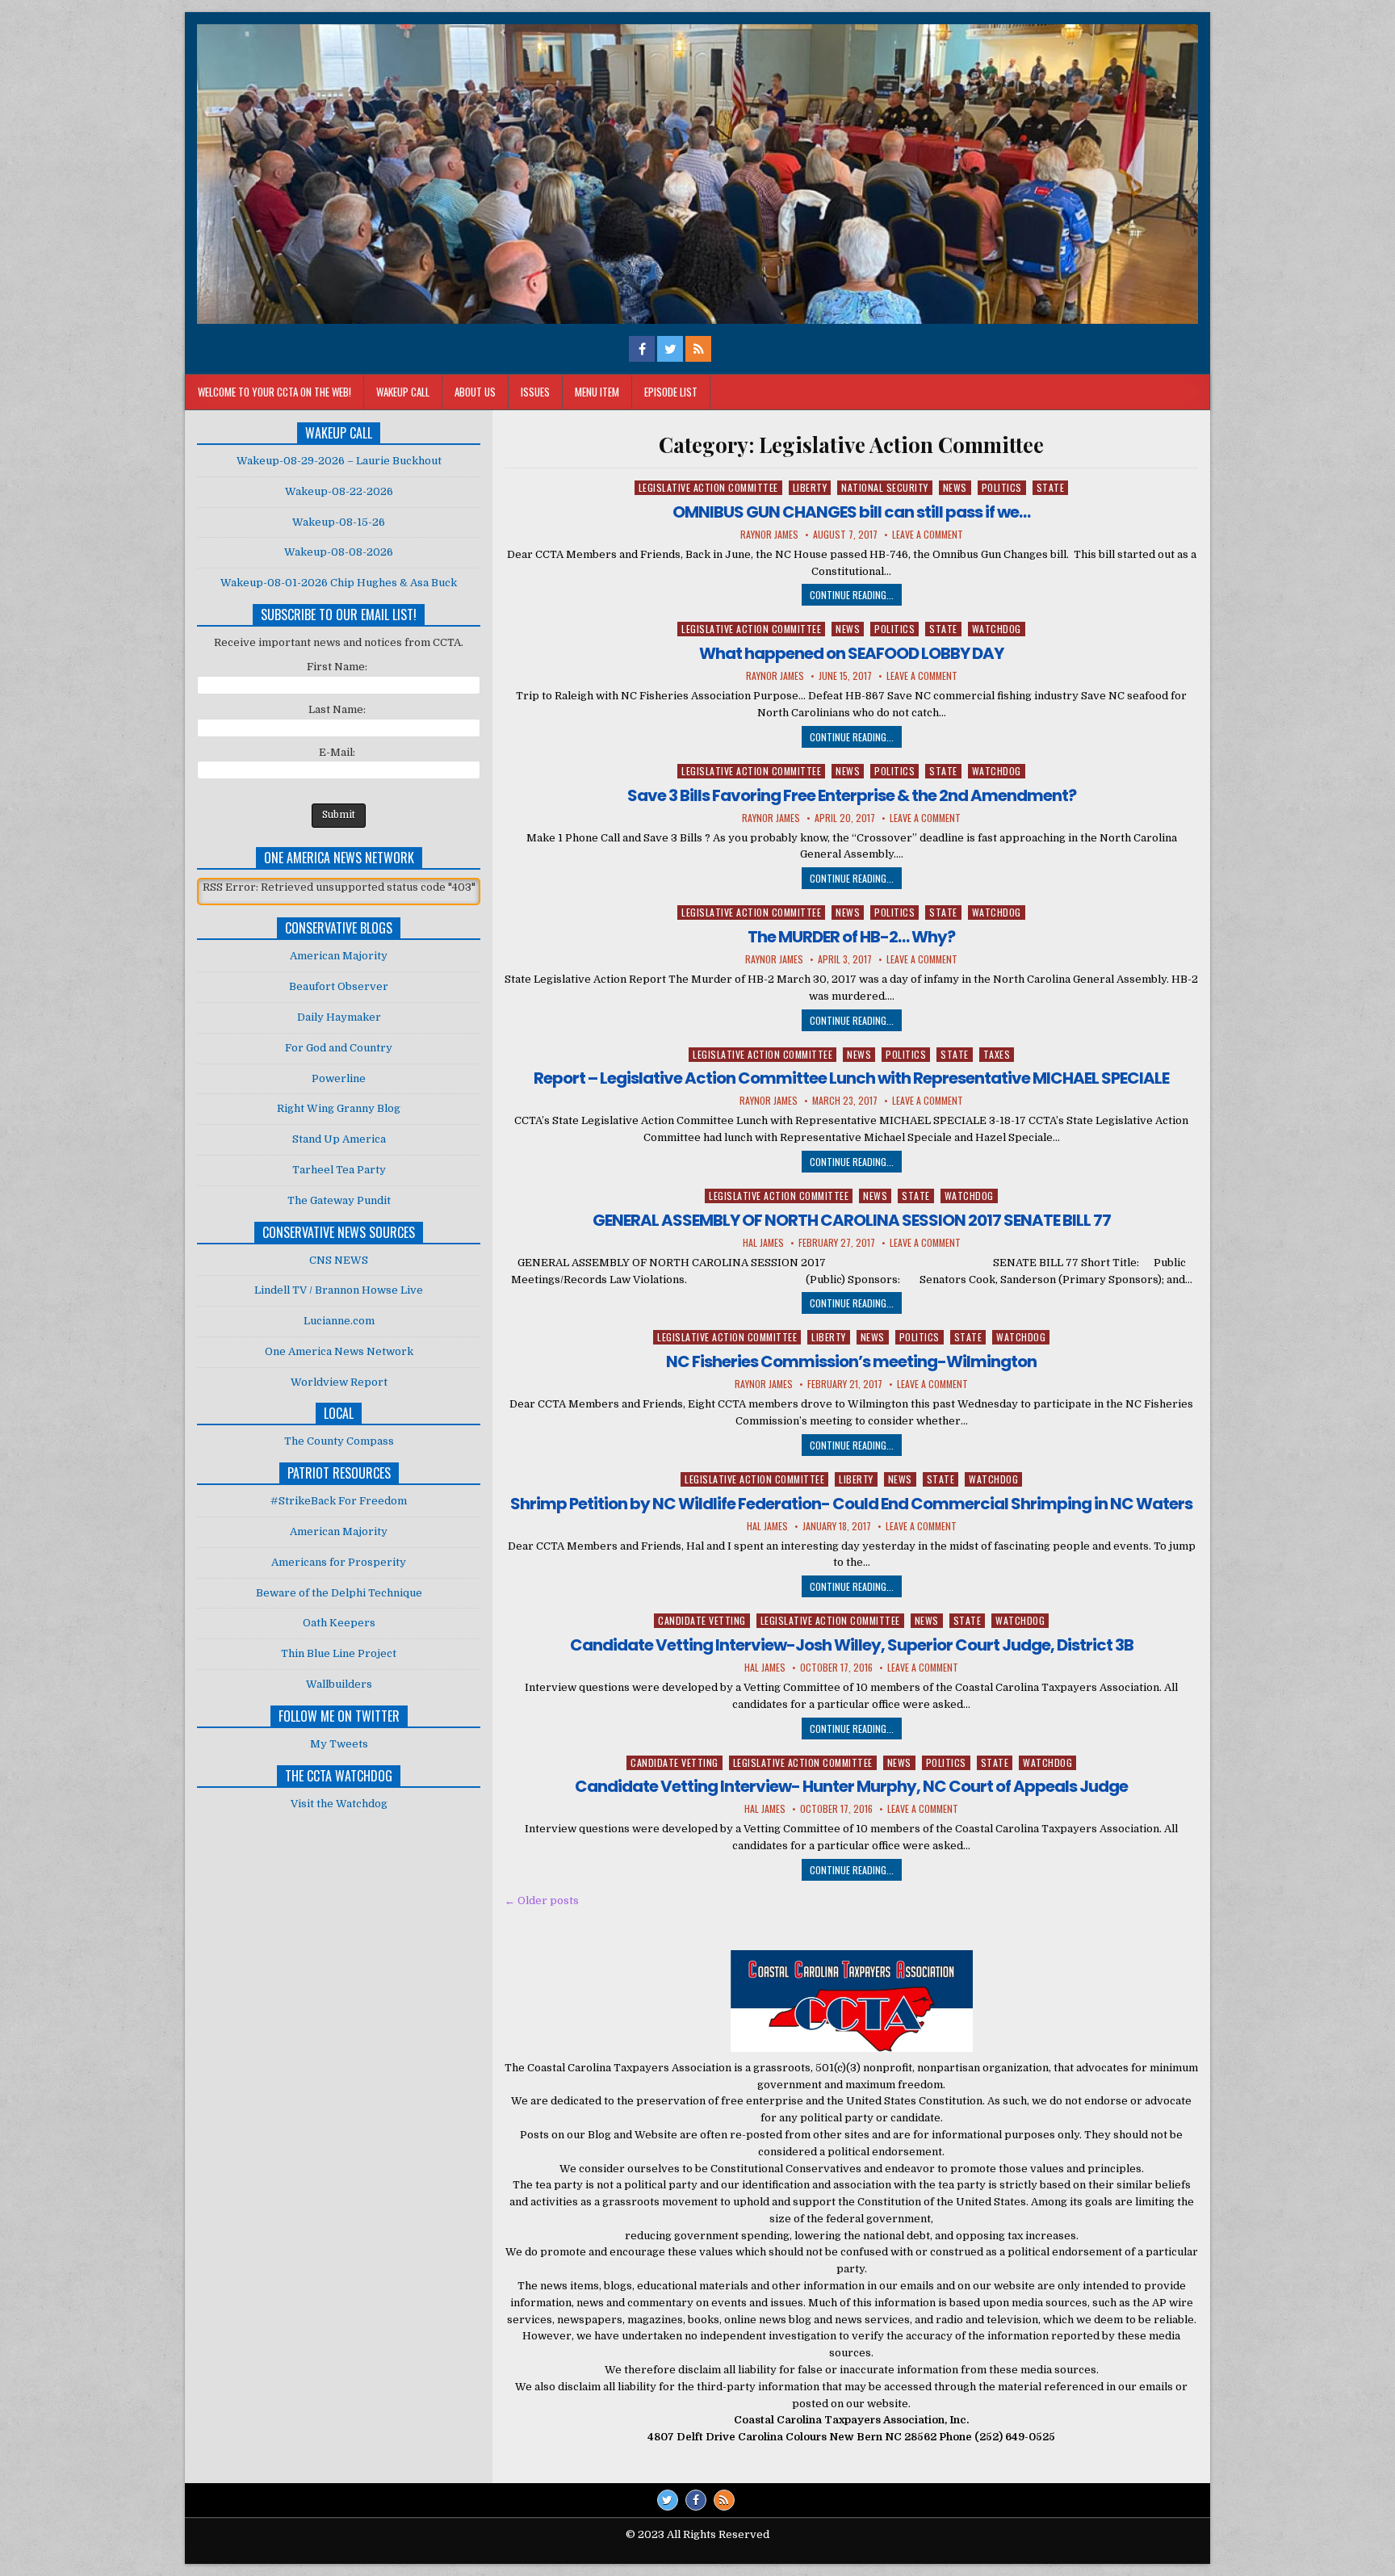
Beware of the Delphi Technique (339, 1593)
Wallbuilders (339, 1684)
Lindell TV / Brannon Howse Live (339, 1290)
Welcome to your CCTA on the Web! (274, 392)
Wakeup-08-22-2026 (339, 491)
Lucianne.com (339, 1321)
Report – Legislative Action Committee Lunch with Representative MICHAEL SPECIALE (851, 1078)
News (955, 487)
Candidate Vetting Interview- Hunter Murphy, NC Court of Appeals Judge (851, 1786)
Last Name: (337, 709)
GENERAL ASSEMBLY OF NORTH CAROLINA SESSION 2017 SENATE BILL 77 (852, 1220)
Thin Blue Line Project (339, 1653)
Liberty (810, 487)
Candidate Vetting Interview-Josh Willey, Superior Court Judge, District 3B (852, 1645)
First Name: (337, 667)
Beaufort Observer (339, 986)
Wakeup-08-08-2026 (339, 552)
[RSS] (724, 2500)
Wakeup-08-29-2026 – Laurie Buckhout (339, 461)
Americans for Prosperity (339, 1562)
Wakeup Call (403, 392)
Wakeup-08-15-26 (339, 522)
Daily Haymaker (339, 1017)
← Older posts (542, 1901)
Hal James (763, 1243)
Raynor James (769, 535)
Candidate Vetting (702, 1620)
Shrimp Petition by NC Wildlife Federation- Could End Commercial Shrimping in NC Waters (851, 1504)
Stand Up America (339, 1139)
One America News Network (339, 1351)
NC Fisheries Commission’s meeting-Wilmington (851, 1361)
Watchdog (997, 629)
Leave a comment (928, 535)
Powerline (339, 1078)
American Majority (339, 956)
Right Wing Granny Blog (339, 1108)
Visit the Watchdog (339, 1804)
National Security (885, 487)
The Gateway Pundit (339, 1200)
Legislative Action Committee (708, 487)
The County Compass (339, 1441)
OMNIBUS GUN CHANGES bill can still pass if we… (851, 512)
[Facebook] (696, 2500)
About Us (475, 392)
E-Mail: (337, 752)
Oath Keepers (339, 1623)
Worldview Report (339, 1382)
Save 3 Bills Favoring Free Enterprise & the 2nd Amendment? (852, 795)
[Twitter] (668, 2500)
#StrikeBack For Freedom (339, 1501)
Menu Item (597, 392)
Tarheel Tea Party (339, 1170)
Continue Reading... (852, 595)
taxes (997, 1054)
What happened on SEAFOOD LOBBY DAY (851, 653)
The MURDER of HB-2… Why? (851, 937)
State (1051, 487)
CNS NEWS (339, 1260)
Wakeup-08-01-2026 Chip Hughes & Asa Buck (339, 583)
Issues (535, 392)
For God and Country (339, 1048)
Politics (1002, 487)
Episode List (671, 392)
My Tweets (339, 1744)
